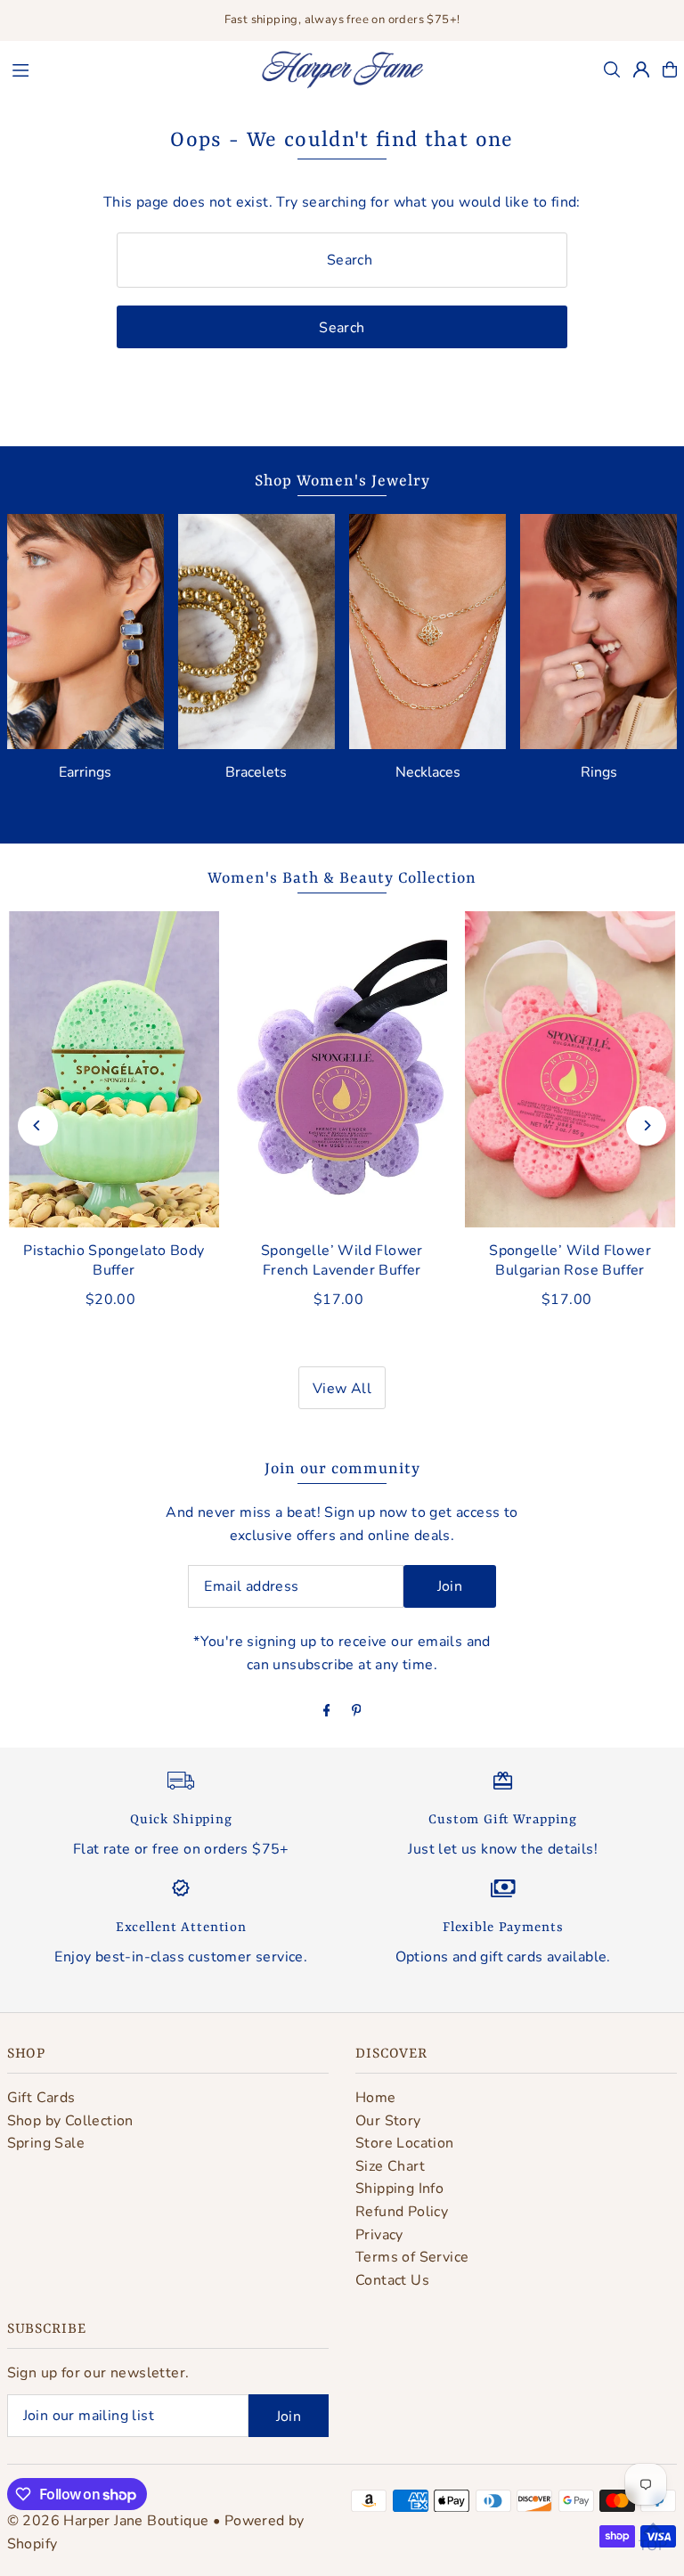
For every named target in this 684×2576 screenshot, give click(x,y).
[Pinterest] (357, 1712)
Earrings (85, 772)
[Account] (641, 69)
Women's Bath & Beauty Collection (342, 878)
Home (376, 2098)
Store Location (405, 2143)
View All (342, 1389)
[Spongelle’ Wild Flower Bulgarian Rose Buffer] (570, 1069)
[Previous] (38, 1125)
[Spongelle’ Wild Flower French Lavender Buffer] (342, 1069)
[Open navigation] (126, 69)
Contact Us (392, 2280)
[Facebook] (327, 1712)
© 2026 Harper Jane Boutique (108, 2521)
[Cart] (670, 69)
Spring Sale (46, 2143)
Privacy (379, 2235)
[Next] (646, 1125)
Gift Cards (41, 2098)
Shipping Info (399, 2189)
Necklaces (428, 772)
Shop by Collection (70, 2121)
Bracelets (256, 772)
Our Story (388, 2121)
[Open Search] (612, 69)
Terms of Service (412, 2257)
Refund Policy (402, 2212)
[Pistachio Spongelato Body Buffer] (114, 1069)
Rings (599, 772)
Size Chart (390, 2166)
